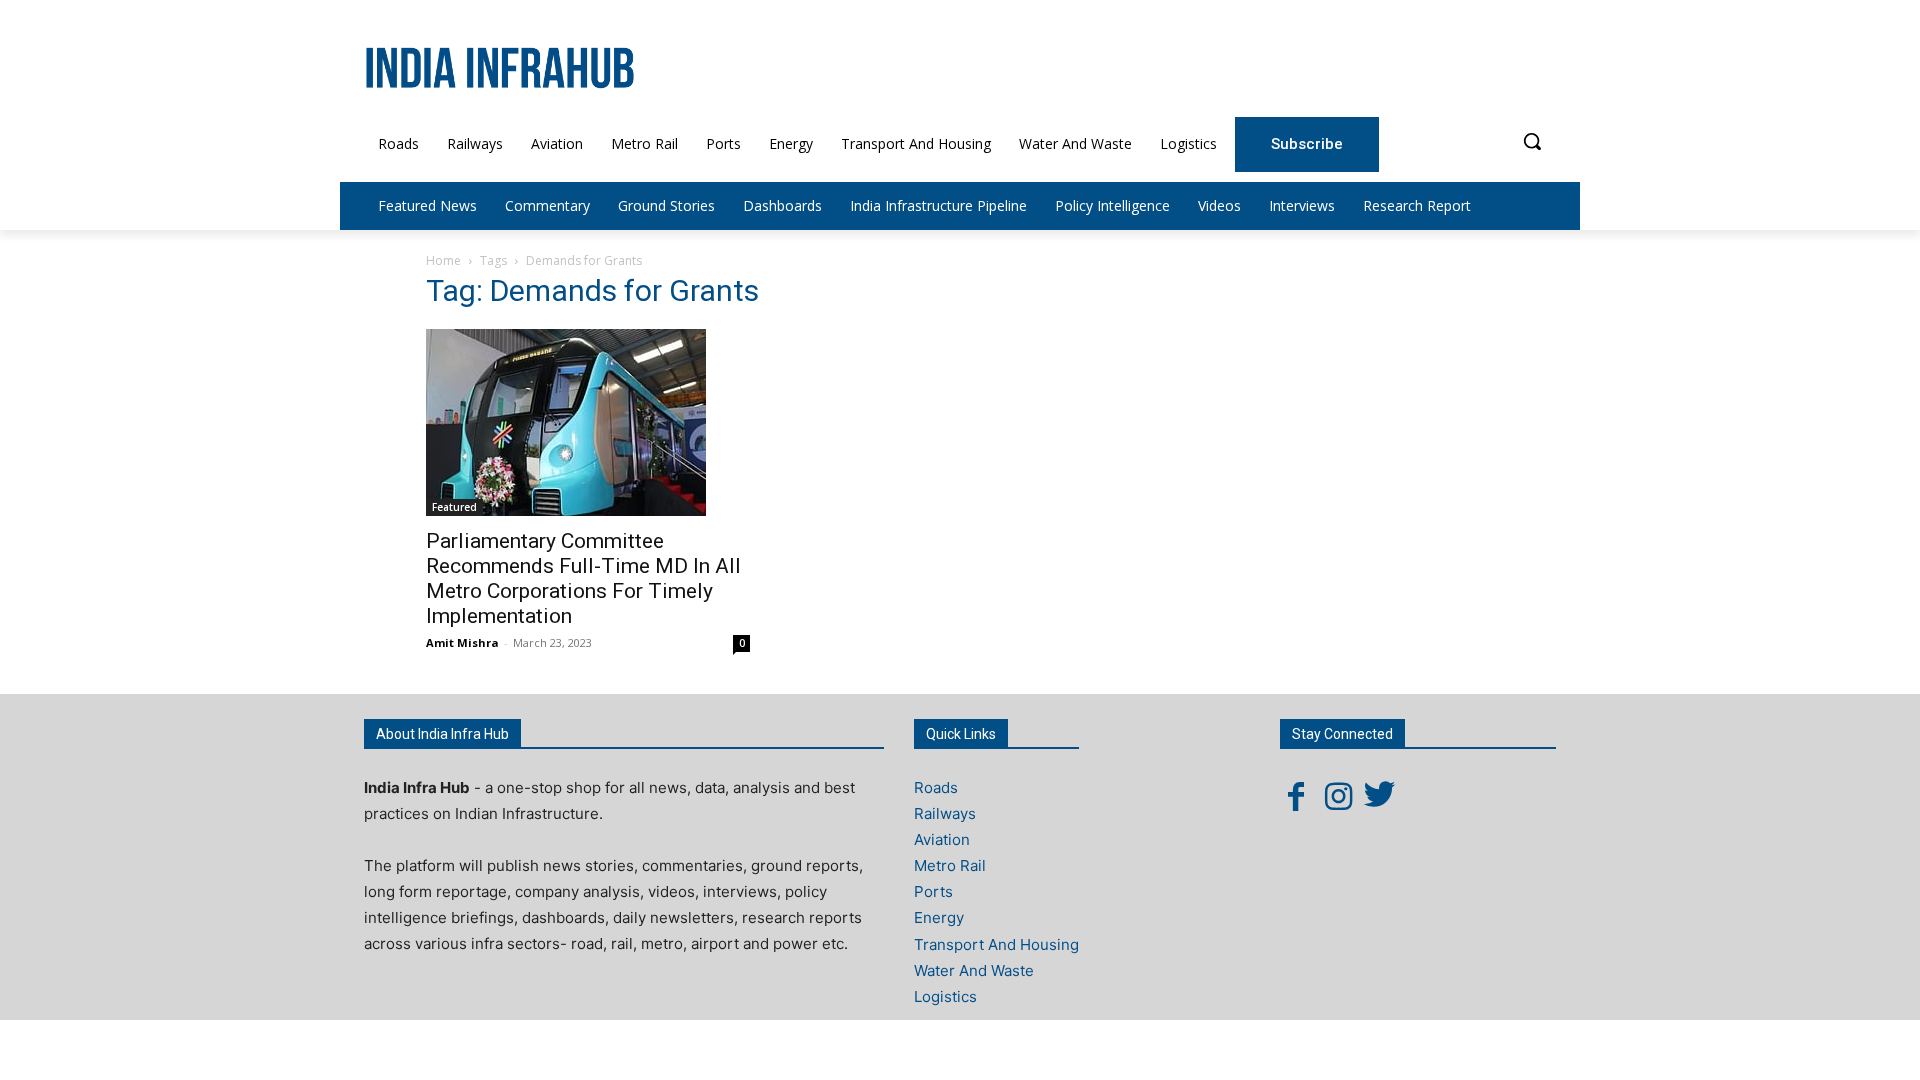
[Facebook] (1296, 796)
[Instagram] (1338, 796)
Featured (454, 507)
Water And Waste (974, 970)
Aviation (942, 839)
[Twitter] (1380, 796)
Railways (945, 813)
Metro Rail (950, 865)
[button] (1532, 141)
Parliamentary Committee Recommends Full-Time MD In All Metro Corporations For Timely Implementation (583, 578)
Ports (933, 891)
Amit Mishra (462, 642)
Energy (939, 917)
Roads (936, 787)
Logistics (945, 996)
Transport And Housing (996, 944)
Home (443, 260)
